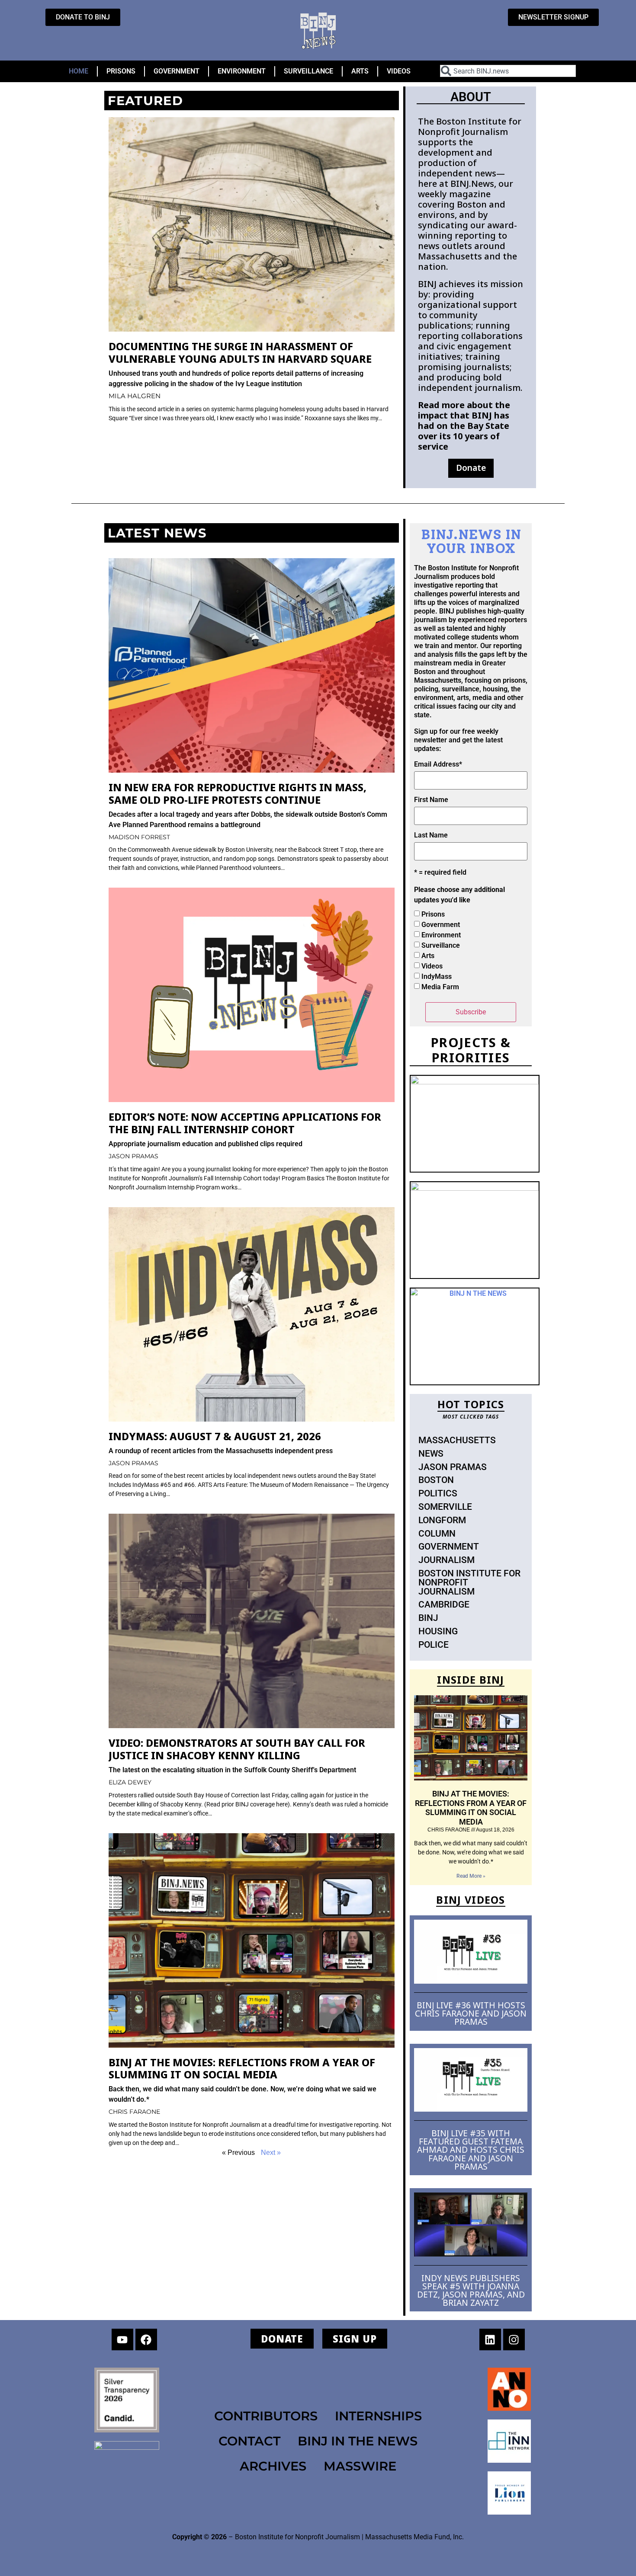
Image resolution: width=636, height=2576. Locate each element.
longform (442, 1520)
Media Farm (440, 987)
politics (438, 1493)
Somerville (445, 1507)
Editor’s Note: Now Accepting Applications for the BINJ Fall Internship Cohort (245, 1123)
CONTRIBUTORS (266, 2416)
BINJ (428, 1618)
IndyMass (437, 976)
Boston (436, 1480)
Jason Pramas (453, 1467)
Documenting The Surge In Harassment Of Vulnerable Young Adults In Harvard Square (240, 352)
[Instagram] (514, 2339)
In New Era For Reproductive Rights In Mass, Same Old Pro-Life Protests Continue (238, 793)
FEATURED (145, 101)
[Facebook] (146, 2339)
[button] (471, 468)
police (434, 1645)
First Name (431, 800)
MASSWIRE (360, 2466)
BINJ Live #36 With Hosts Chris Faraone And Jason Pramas (471, 2013)
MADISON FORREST (139, 837)
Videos (432, 966)
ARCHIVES (273, 2466)
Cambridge (444, 1604)
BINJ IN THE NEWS (358, 2441)
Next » (271, 2153)
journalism (446, 1560)
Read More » (471, 1876)
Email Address (438, 764)
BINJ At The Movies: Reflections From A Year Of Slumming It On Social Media (242, 2068)
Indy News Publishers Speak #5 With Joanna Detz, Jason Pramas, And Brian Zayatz (471, 2290)
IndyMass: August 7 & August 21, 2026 (215, 1436)
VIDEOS (399, 71)
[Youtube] (122, 2339)
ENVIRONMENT (242, 71)
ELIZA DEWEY (130, 1782)
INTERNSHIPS (378, 2416)
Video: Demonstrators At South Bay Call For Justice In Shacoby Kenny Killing (237, 1749)
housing (438, 1631)
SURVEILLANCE (308, 71)
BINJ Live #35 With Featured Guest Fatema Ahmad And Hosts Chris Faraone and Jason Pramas (471, 2150)
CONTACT (249, 2441)
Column (437, 1534)
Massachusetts (457, 1440)
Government (441, 925)
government (449, 1547)
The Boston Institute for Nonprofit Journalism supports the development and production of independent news (470, 147)
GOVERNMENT (177, 71)
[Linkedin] (490, 2339)
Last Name (431, 835)
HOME (79, 71)
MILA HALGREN (135, 396)
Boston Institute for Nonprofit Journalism (469, 1582)
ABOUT (471, 97)
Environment (441, 935)
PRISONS (121, 71)
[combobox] (508, 71)
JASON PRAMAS (133, 1156)
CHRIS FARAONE (134, 2112)
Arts (428, 956)
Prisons (433, 914)
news (431, 1454)
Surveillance (441, 945)
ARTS (360, 71)
